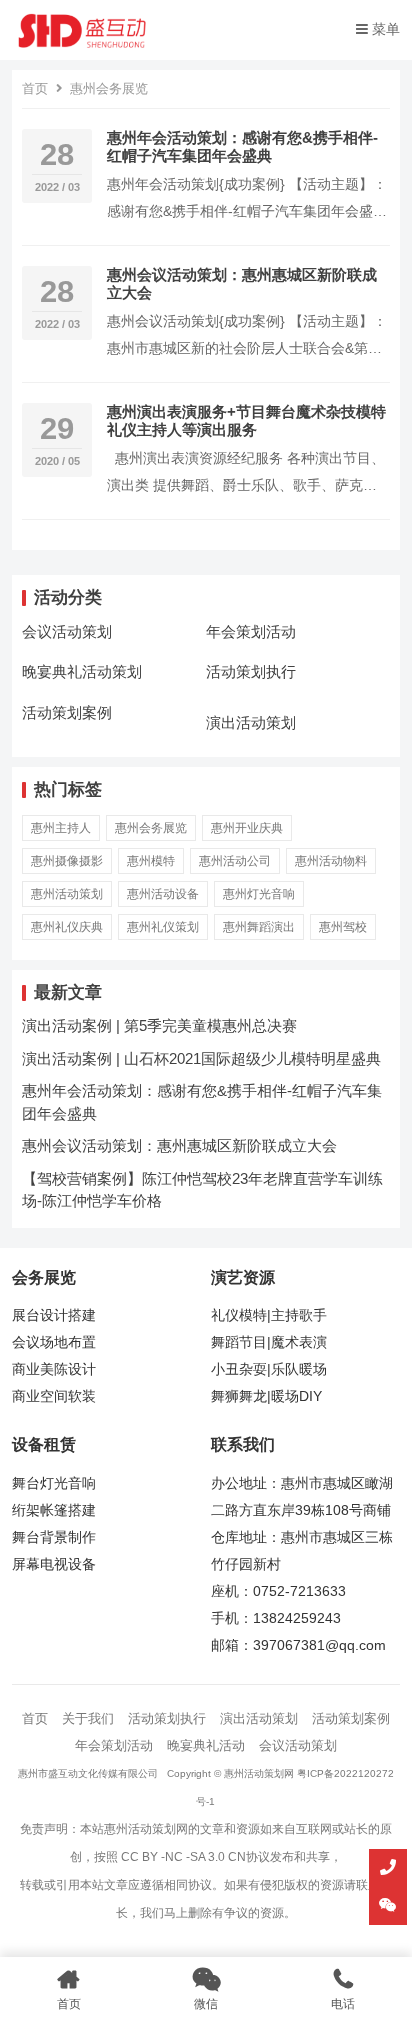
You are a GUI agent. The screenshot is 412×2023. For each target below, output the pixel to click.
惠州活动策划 (67, 894)
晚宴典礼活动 (206, 1745)
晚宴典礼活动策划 (82, 671)
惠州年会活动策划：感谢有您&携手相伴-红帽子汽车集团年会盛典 (242, 146)
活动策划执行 (251, 671)
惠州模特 (151, 861)
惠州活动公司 (235, 861)
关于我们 (88, 1718)
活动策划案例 (67, 712)
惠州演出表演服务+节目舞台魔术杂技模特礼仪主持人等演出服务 (246, 420)
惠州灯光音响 (259, 894)
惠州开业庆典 (247, 828)
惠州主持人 (61, 828)
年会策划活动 (251, 631)
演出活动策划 (251, 722)
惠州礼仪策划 (163, 927)
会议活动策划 (67, 631)
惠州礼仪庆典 (67, 927)
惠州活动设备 (163, 894)
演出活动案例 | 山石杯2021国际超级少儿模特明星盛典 (201, 1058)
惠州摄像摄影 (67, 861)
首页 (35, 88)
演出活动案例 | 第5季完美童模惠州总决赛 (159, 1025)
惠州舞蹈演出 (259, 927)
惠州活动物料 (331, 861)
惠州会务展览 (151, 828)
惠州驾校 (343, 927)
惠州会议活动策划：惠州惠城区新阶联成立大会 (179, 1145)
